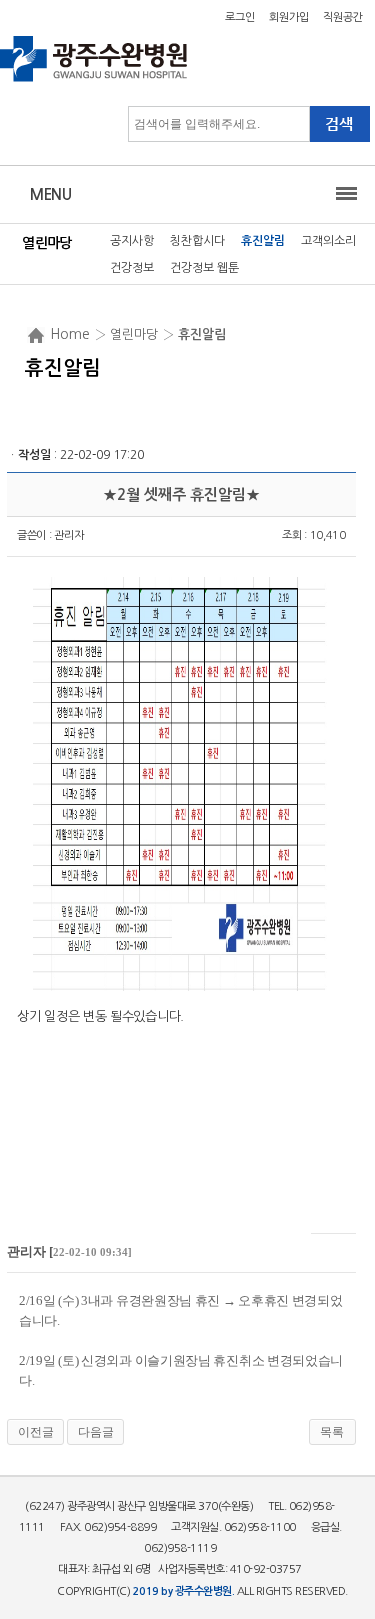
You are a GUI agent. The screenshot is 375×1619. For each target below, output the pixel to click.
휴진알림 (263, 241)
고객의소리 (328, 241)
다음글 (96, 1432)
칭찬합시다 (197, 241)
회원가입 (289, 17)
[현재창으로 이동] (94, 80)
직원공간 (343, 17)
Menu (50, 194)
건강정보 (132, 268)
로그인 (240, 17)
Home (70, 334)
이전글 (36, 1432)
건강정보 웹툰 (204, 268)
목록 (332, 1432)
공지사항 (132, 241)
